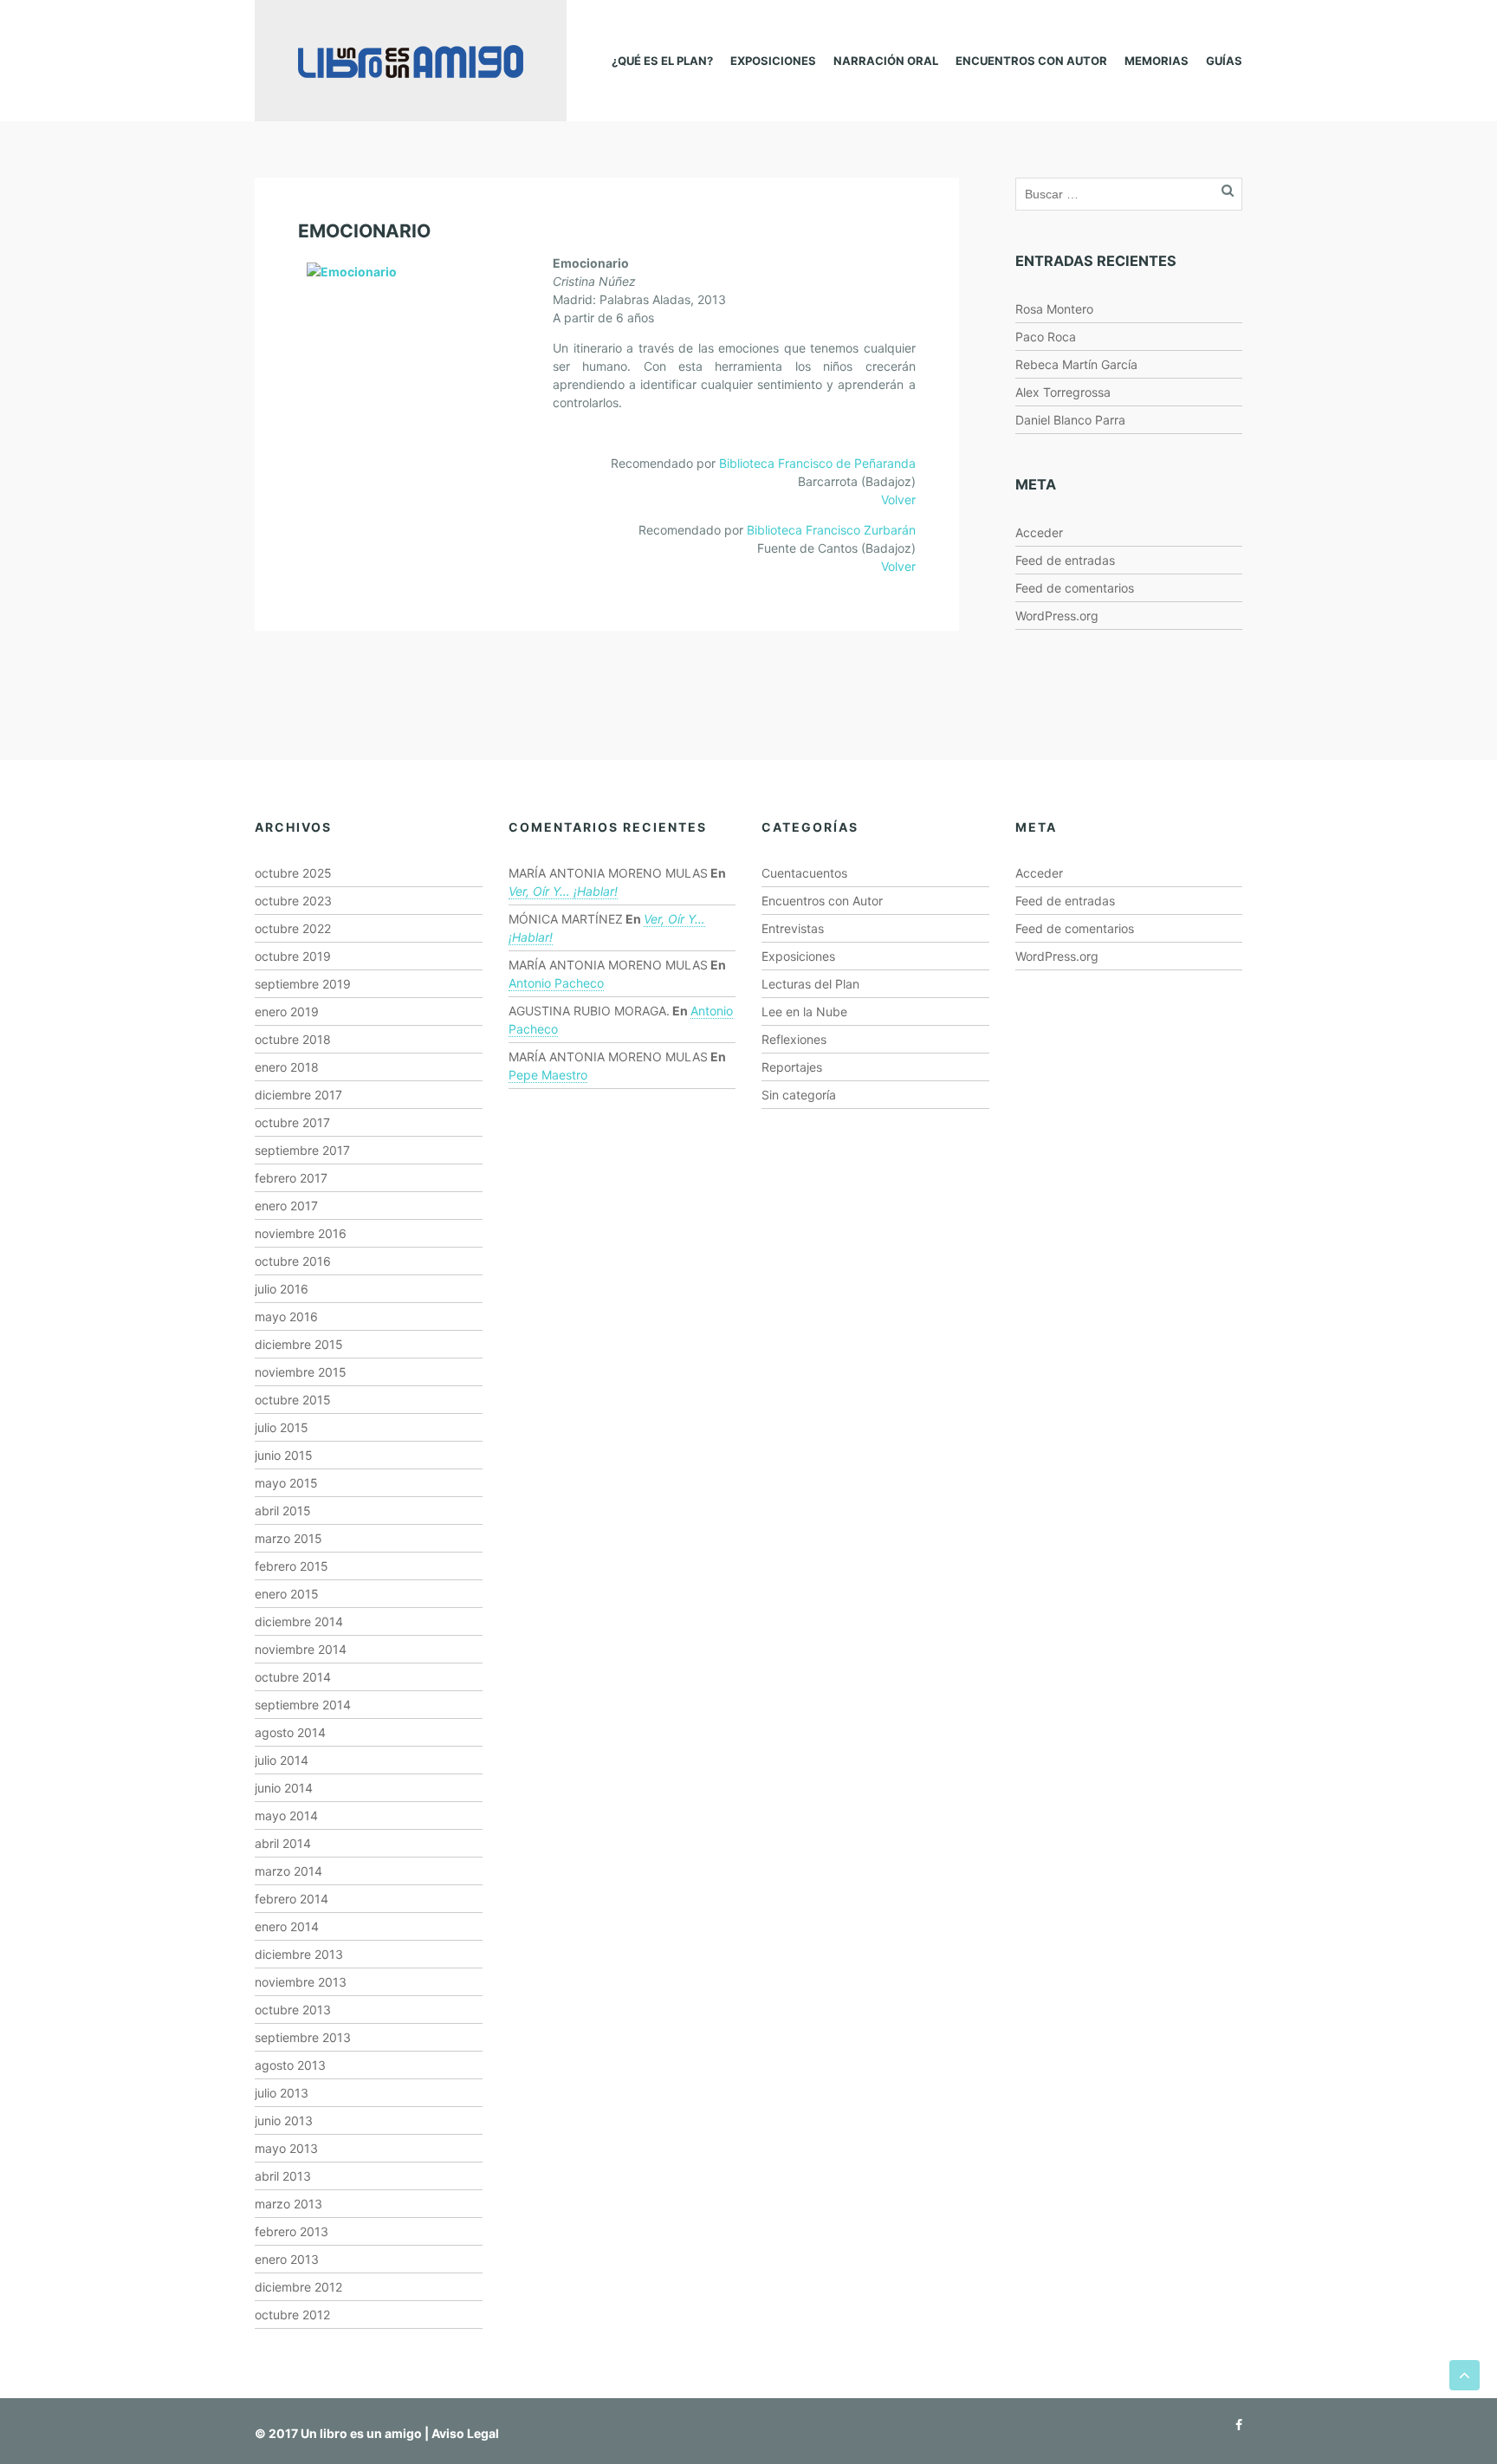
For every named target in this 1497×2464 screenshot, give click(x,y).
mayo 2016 (286, 1316)
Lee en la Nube (804, 1012)
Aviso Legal (465, 2433)
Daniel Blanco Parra (1070, 420)
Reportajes (792, 1067)
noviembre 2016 (301, 1233)
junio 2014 (284, 1788)
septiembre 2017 (302, 1150)
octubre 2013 (293, 2010)
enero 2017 (286, 1206)
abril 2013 (283, 2176)
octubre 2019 (293, 956)
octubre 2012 (292, 2315)
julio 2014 (282, 1760)
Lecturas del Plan (810, 984)
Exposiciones (773, 61)
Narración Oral (886, 61)
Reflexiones (794, 1039)
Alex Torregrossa (1063, 392)
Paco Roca (1046, 337)
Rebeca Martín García (1076, 364)
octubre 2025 (293, 873)
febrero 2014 (292, 1899)
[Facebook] (1235, 2425)
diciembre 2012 (298, 2287)
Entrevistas (793, 928)
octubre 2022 (293, 928)
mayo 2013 (286, 2148)
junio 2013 (284, 2120)
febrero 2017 (291, 1178)
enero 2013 (287, 2259)
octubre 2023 (293, 901)
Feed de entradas (1065, 560)
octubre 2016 (293, 1261)
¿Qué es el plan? (662, 61)
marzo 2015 (288, 1538)
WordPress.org (1057, 616)
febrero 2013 (292, 2231)
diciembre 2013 (299, 1954)
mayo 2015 (286, 1483)
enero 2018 (287, 1067)
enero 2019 (287, 1012)
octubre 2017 (292, 1122)
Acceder (1039, 532)
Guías (1224, 61)
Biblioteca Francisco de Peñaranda (817, 463)
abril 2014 (283, 1843)
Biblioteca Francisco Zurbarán (831, 530)
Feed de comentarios (1075, 588)
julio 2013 (282, 2093)
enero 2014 (287, 1926)
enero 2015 (287, 1594)
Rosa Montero (1054, 309)
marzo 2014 (288, 1871)
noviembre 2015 (301, 1372)
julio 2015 (282, 1427)
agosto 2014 (290, 1732)
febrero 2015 (292, 1566)
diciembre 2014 (299, 1621)
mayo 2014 (286, 1816)
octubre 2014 (293, 1677)
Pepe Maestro (548, 1075)
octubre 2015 (293, 1400)
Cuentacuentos (804, 873)
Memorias (1157, 61)
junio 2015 (284, 1455)
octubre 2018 (293, 1039)
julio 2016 (282, 1289)
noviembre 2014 (301, 1649)
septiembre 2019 (303, 984)
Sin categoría (799, 1095)
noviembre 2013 (301, 1982)
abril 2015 (283, 1511)
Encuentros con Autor (1031, 61)
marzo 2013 (288, 2204)
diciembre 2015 (299, 1344)
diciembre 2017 (298, 1095)
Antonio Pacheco (556, 983)
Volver (898, 499)
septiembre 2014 (303, 1705)
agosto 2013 (290, 2065)
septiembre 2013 (303, 2037)
